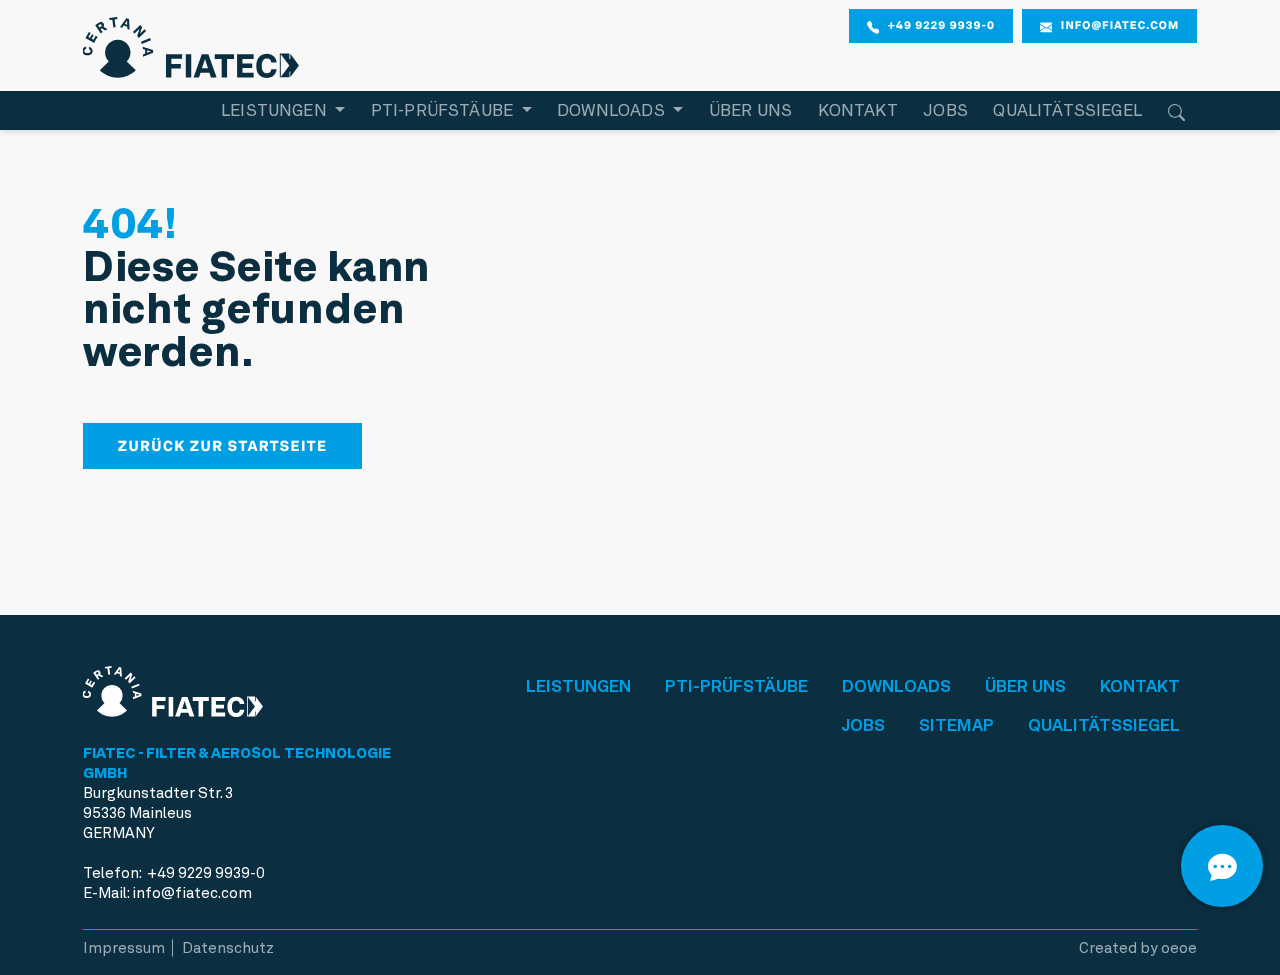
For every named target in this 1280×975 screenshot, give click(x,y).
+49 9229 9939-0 (941, 25)
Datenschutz (228, 948)
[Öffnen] (1222, 866)
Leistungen (578, 686)
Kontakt (858, 110)
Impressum (124, 948)
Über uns (750, 110)
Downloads (896, 686)
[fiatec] (191, 43)
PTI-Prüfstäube (736, 686)
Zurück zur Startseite (223, 446)
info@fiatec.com (1120, 25)
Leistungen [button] (276, 110)
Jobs (945, 110)
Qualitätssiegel (1067, 110)
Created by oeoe (1138, 948)
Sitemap (956, 725)
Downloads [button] (613, 110)
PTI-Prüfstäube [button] (444, 110)
